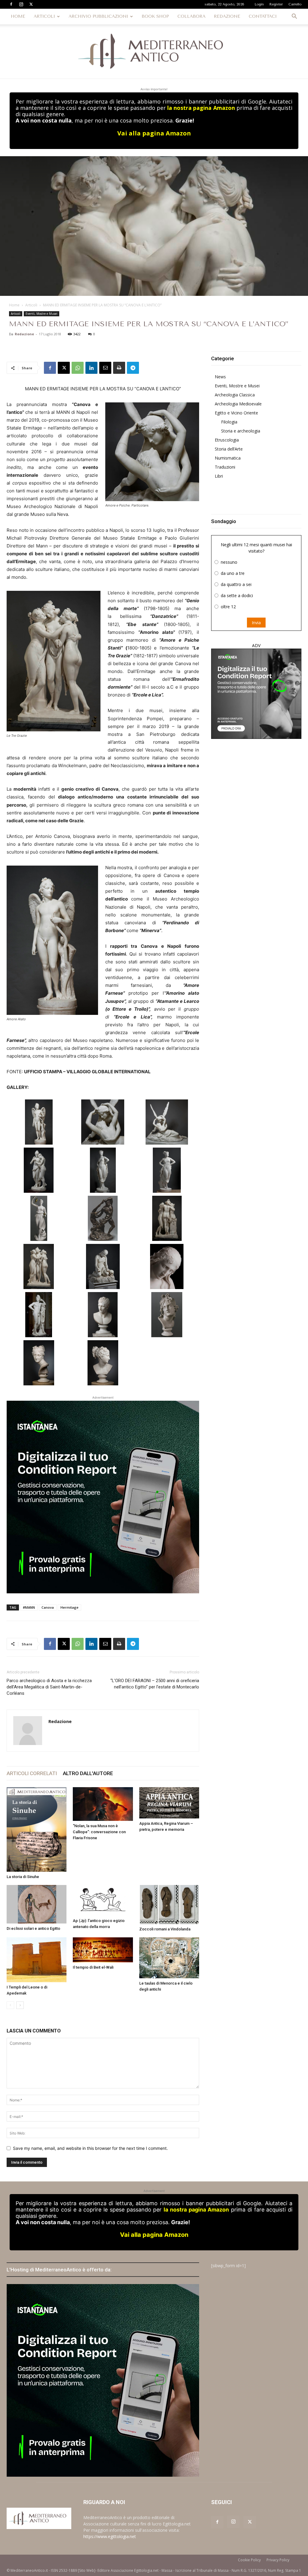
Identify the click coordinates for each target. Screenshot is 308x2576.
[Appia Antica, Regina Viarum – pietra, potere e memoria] (169, 1803)
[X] (31, 4)
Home (14, 305)
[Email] (105, 368)
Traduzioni (225, 467)
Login (259, 4)
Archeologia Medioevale (238, 404)
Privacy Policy (278, 2560)
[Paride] (39, 1315)
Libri (219, 476)
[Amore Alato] (39, 1122)
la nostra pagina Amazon (201, 108)
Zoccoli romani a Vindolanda (165, 1929)
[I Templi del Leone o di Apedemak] (37, 1960)
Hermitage (69, 1607)
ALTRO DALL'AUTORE (88, 1773)
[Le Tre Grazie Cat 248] (167, 1218)
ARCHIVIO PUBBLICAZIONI (98, 16)
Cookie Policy (249, 2560)
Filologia (229, 422)
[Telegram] (133, 368)
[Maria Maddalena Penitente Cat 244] (103, 1266)
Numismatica (228, 458)
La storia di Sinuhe (23, 1877)
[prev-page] (10, 2005)
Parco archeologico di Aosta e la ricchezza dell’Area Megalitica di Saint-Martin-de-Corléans (49, 1687)
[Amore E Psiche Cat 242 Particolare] (103, 1122)
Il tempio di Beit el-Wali (93, 1967)
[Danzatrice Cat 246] (103, 1170)
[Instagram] (21, 4)
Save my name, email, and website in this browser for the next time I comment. (90, 2148)
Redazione (24, 334)
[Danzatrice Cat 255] (167, 1170)
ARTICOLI (44, 16)
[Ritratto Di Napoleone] (103, 1315)
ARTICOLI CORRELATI (32, 1773)
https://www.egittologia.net (110, 2536)
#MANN (29, 1607)
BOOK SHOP (155, 16)
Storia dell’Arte (229, 449)
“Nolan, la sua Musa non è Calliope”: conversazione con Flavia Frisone (99, 1832)
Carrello (295, 4)
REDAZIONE (227, 16)
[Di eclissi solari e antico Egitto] (37, 1904)
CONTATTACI (263, 16)
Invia (256, 623)
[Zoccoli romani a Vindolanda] (169, 1904)
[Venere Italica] (103, 1363)
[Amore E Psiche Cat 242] (167, 1122)
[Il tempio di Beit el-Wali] (103, 1950)
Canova (48, 1607)
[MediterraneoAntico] (154, 51)
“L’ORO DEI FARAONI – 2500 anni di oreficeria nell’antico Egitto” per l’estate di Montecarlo (155, 1684)
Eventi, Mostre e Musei (42, 314)
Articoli (31, 305)
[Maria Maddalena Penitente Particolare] (167, 1266)
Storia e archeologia (241, 431)
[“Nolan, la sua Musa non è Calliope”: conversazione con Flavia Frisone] (103, 1804)
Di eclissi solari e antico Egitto (33, 1928)
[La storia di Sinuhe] (37, 1830)
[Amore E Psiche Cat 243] (39, 1170)
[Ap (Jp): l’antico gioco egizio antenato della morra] (103, 1900)
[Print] (119, 368)
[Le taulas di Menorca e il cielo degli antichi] (169, 1958)
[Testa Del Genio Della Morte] (167, 1315)
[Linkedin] (91, 368)
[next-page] (20, 2005)
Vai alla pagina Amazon (154, 133)
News (220, 377)
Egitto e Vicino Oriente (236, 413)
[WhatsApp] (78, 368)
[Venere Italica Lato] (39, 1363)
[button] (294, 17)
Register (276, 4)
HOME (18, 16)
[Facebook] (11, 4)
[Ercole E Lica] (103, 1218)
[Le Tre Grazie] (39, 1266)
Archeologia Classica (235, 395)
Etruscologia (227, 440)
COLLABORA (191, 16)
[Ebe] (39, 1218)
